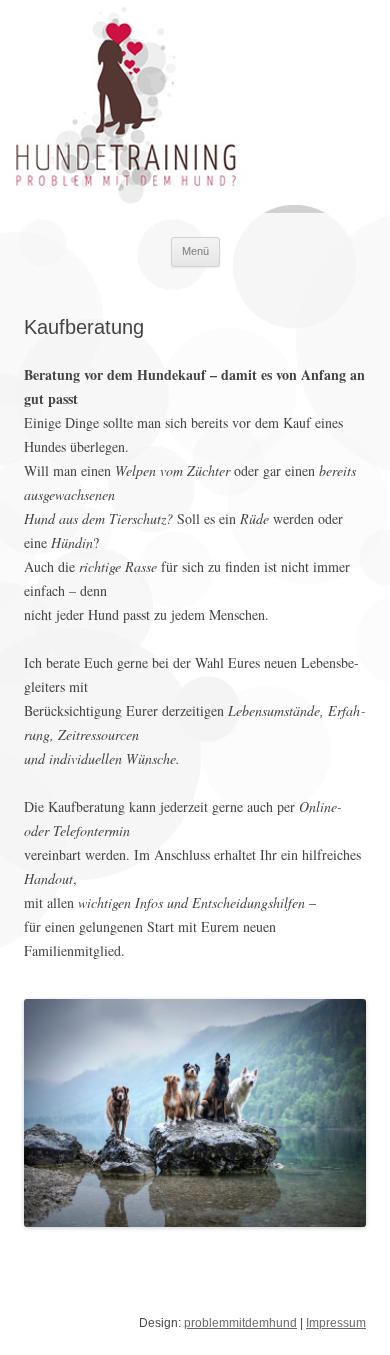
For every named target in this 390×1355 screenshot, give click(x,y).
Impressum (336, 1323)
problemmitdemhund (240, 1323)
